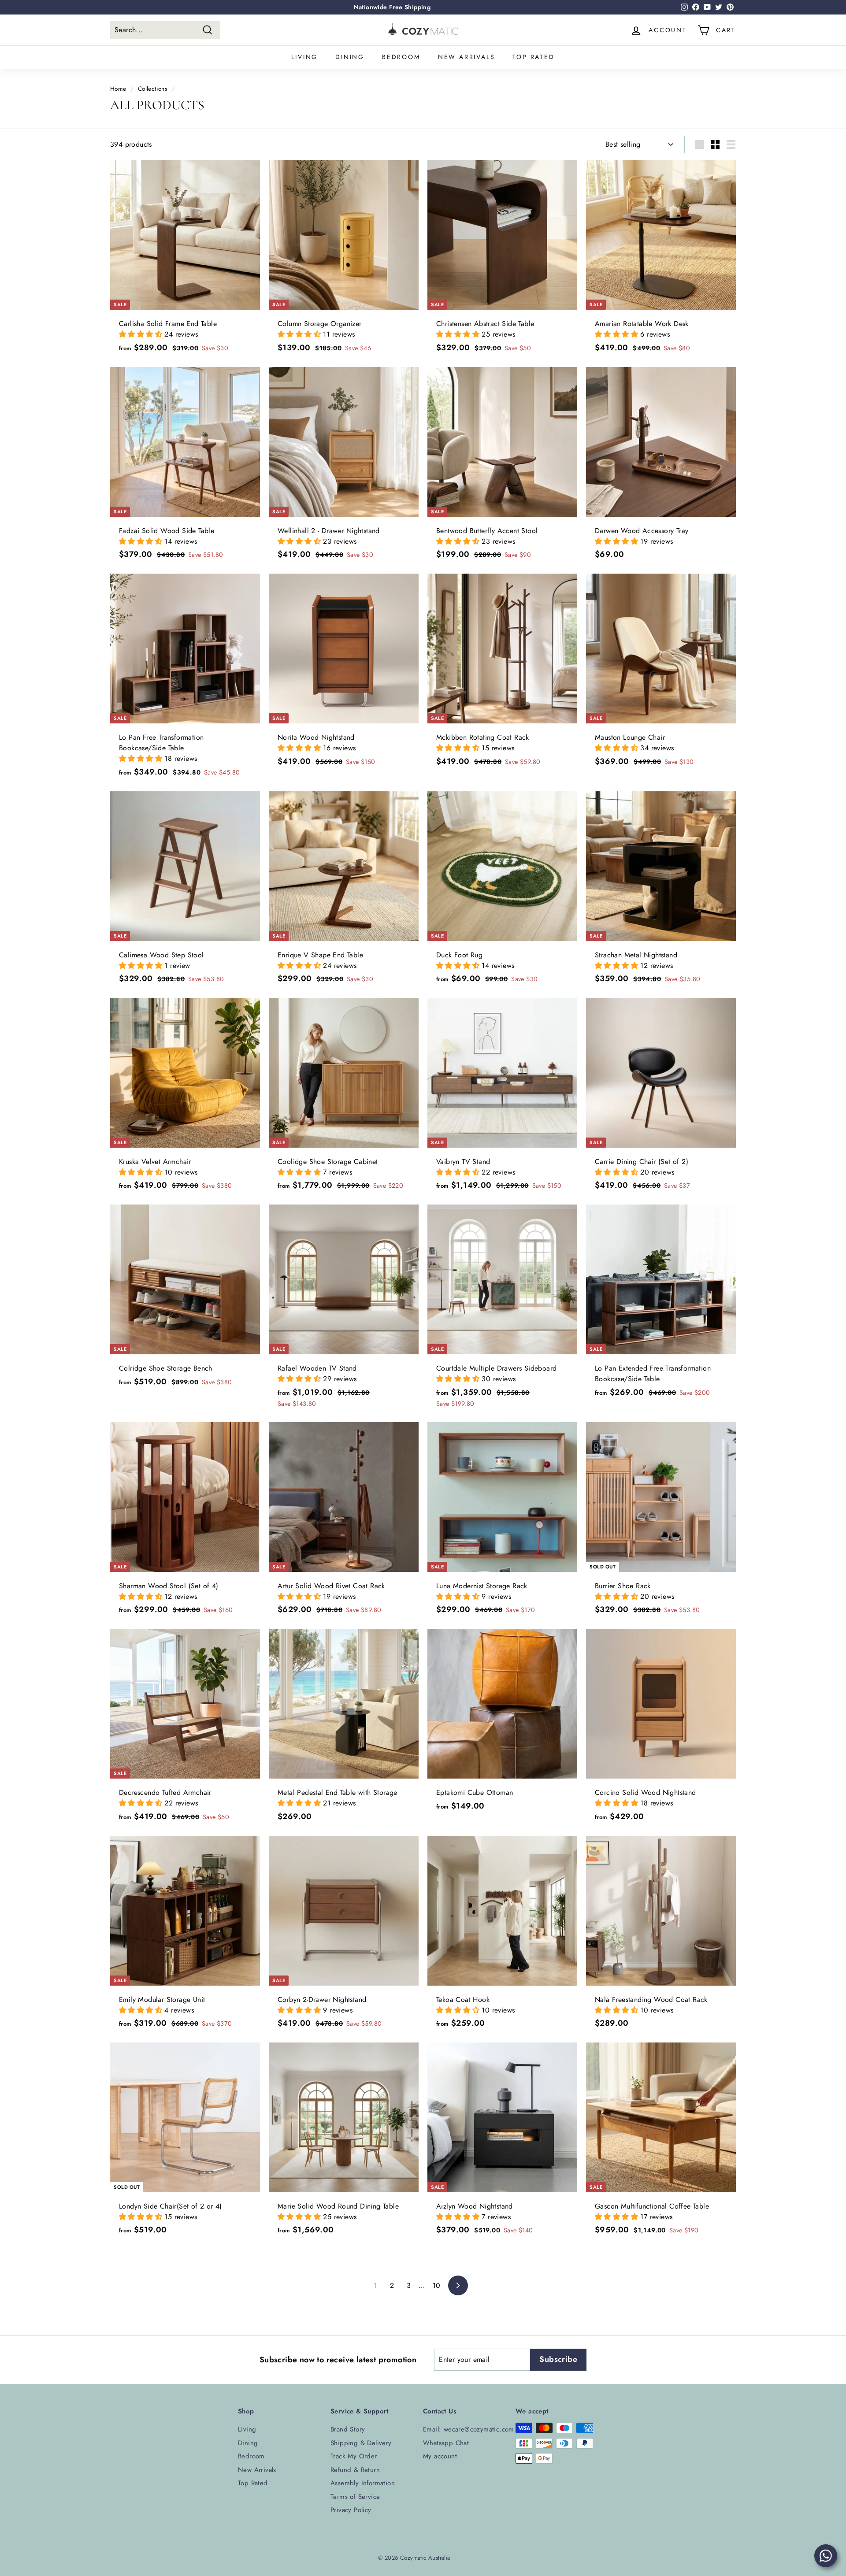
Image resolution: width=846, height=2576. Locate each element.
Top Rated (533, 57)
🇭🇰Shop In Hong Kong (392, 7)
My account (440, 2456)
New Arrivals (467, 57)
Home (118, 89)
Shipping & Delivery (361, 2443)
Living (304, 57)
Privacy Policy (351, 2510)
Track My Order (354, 2456)
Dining (350, 57)
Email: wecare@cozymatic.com (469, 2429)
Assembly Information (363, 2483)
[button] (142, 334)
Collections (152, 89)
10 (437, 2285)
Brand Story (348, 2429)
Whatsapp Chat (446, 2443)
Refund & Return (355, 2470)
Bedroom (401, 57)
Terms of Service (355, 2497)
